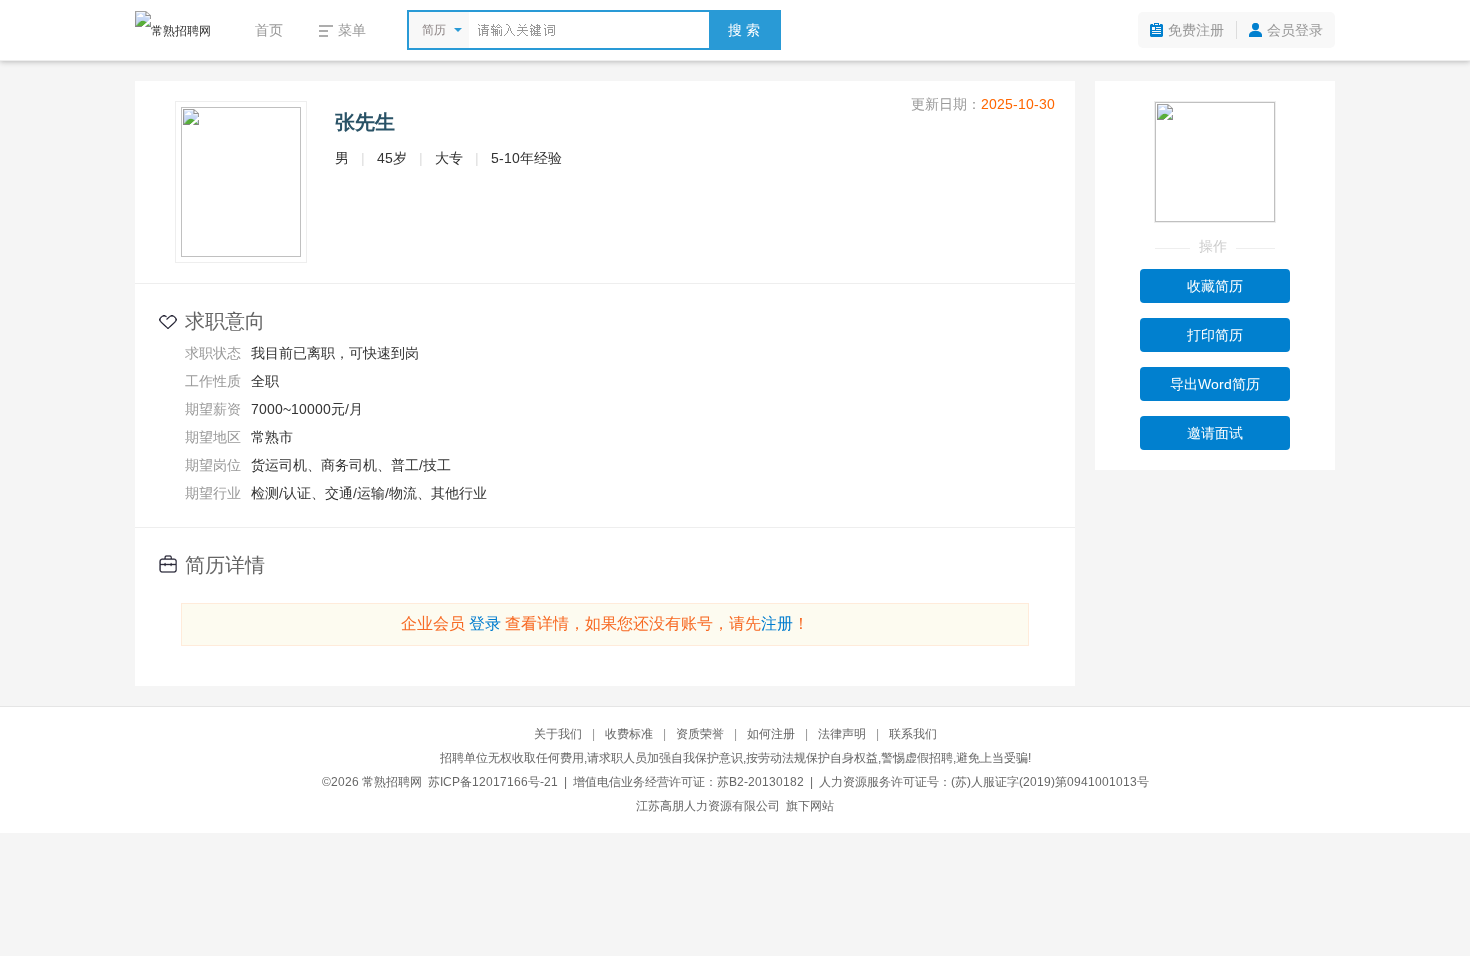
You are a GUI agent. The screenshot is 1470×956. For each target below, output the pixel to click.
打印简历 (1215, 335)
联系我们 (913, 734)
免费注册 (1196, 30)
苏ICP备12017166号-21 (493, 782)
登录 (485, 623)
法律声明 (842, 734)
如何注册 (771, 734)
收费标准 (629, 734)
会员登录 (1295, 30)
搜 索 (744, 30)
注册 (777, 623)
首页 (269, 30)
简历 (434, 30)
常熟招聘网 (392, 782)
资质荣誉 (700, 734)
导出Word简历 (1215, 384)
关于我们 (558, 734)
